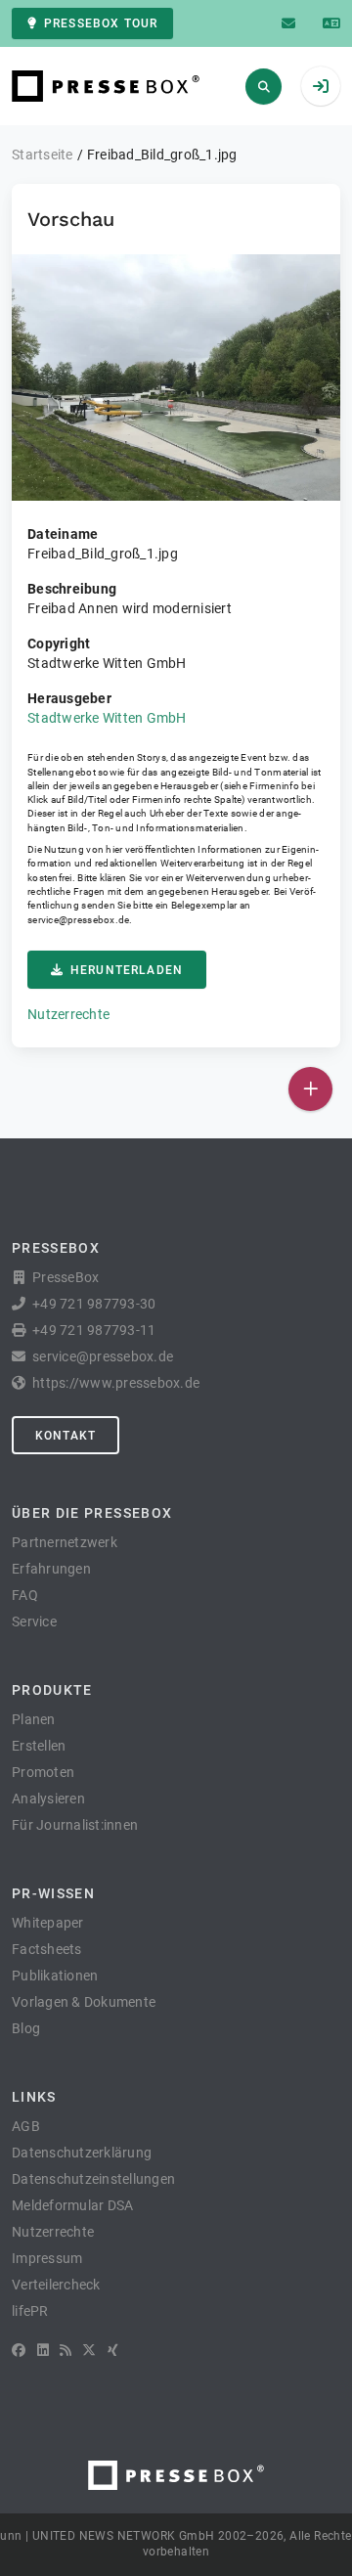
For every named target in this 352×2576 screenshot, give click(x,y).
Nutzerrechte (68, 1014)
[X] (89, 2350)
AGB (26, 2126)
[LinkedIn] (43, 2350)
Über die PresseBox (92, 1513)
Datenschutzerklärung (82, 2153)
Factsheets (47, 1949)
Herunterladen (127, 970)
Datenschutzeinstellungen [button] (93, 2179)
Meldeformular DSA (72, 2205)
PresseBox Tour (101, 23)
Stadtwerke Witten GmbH (107, 718)
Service (34, 1621)
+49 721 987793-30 (94, 1304)
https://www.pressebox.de (116, 1383)
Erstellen (39, 1746)
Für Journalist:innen (75, 1825)
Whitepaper (48, 1923)
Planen (34, 1719)
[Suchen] (264, 87)
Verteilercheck (56, 2285)
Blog (26, 2028)
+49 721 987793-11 (94, 1330)
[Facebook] (19, 2350)
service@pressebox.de (78, 920)
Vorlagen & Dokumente (84, 2002)
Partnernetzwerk (65, 1542)
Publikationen (55, 1976)
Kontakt (66, 1436)
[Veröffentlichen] (310, 1089)
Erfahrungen (51, 1569)
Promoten (43, 1772)
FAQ (25, 1595)
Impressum (47, 2258)
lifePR (30, 2311)
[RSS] (66, 2350)
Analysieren (48, 1799)
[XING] (113, 2350)
